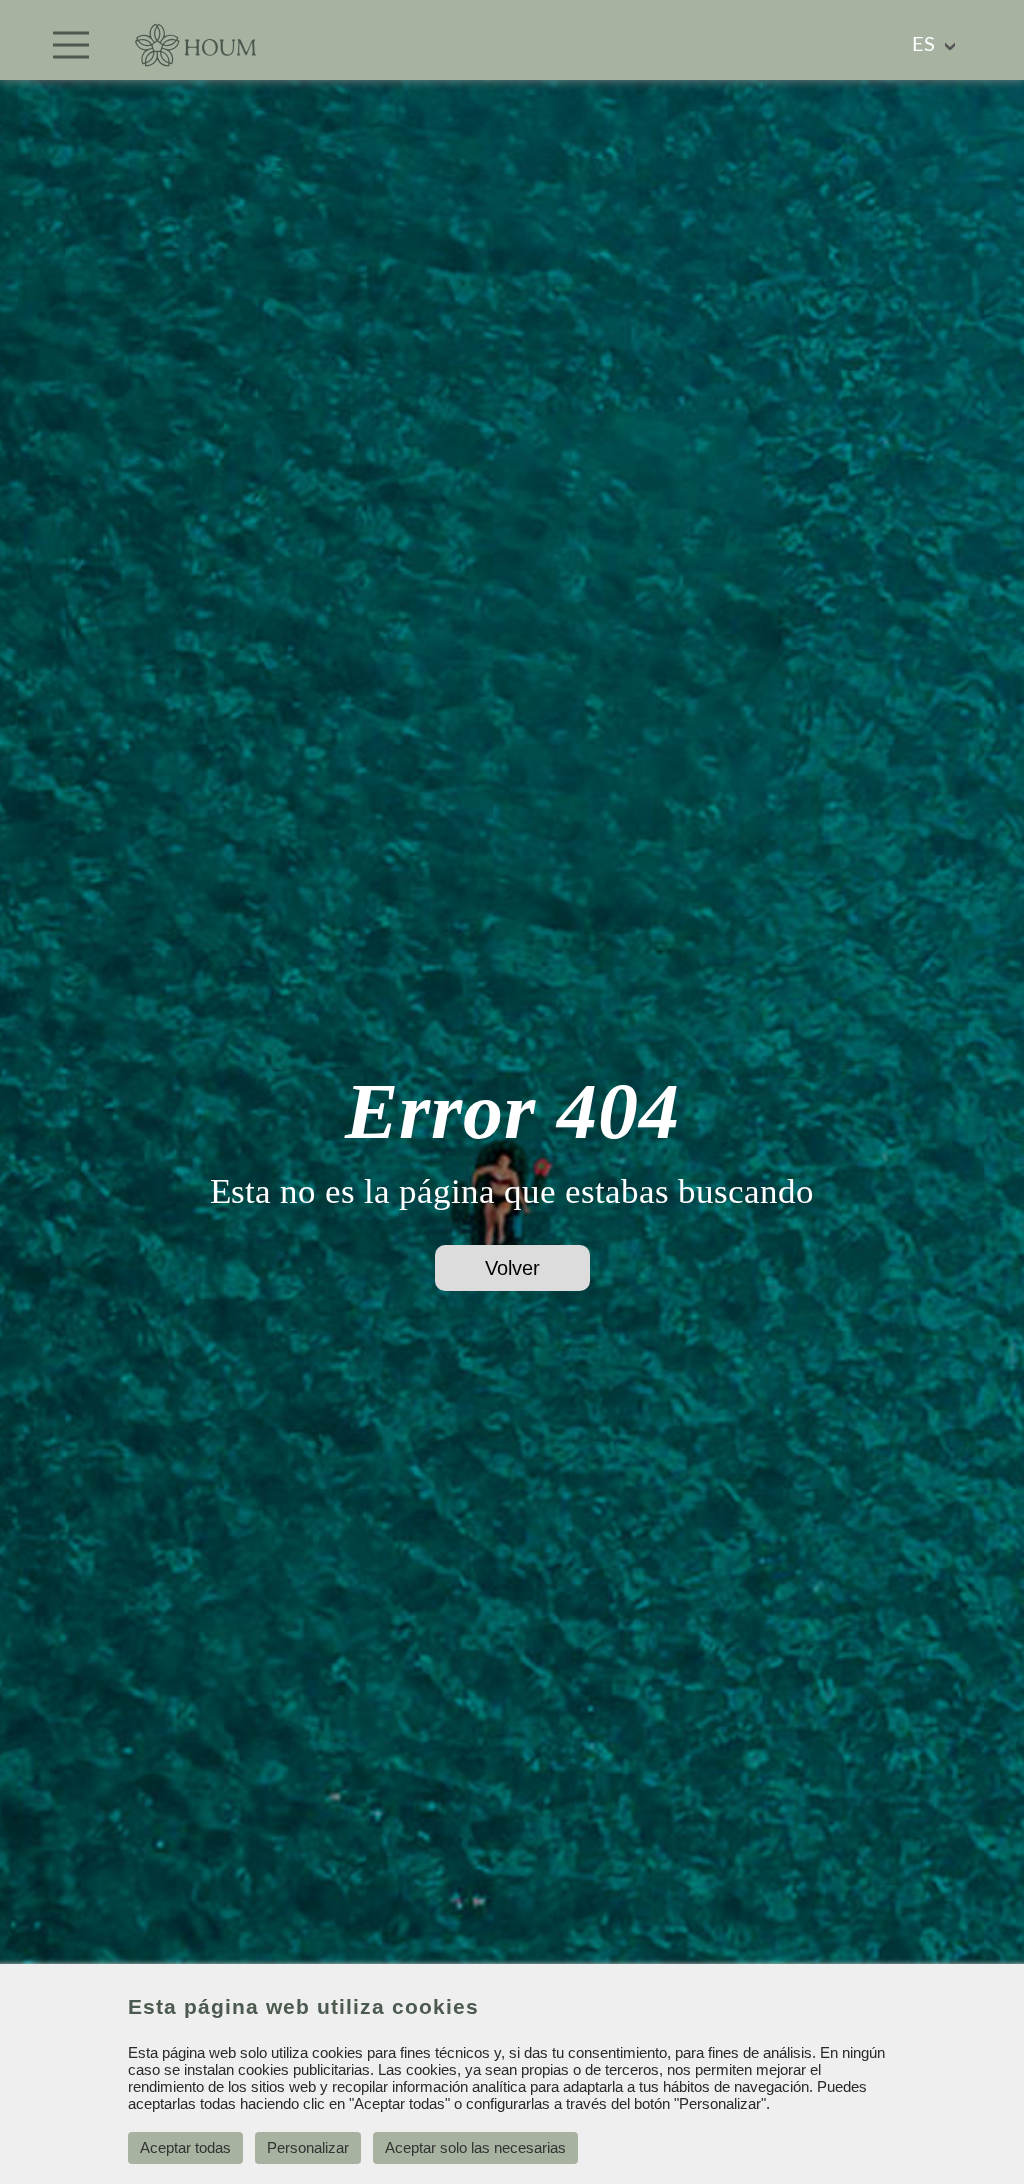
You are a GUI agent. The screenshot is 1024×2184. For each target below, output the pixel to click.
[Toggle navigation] (71, 45)
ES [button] (923, 45)
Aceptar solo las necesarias (475, 2147)
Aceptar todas (185, 2147)
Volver (512, 1268)
